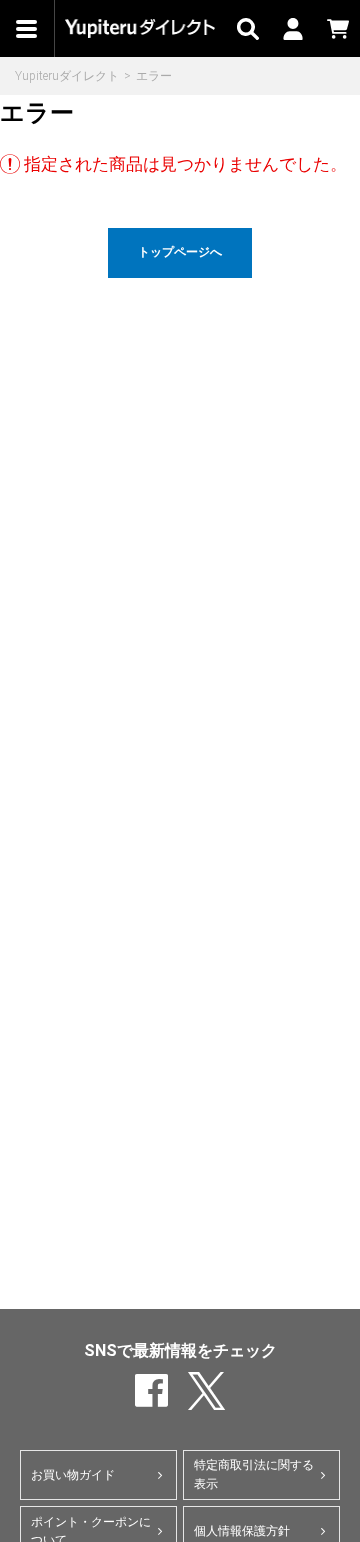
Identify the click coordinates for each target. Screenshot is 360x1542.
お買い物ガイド (73, 1475)
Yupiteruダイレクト (67, 76)
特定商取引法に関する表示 (254, 1474)
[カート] (337, 28)
